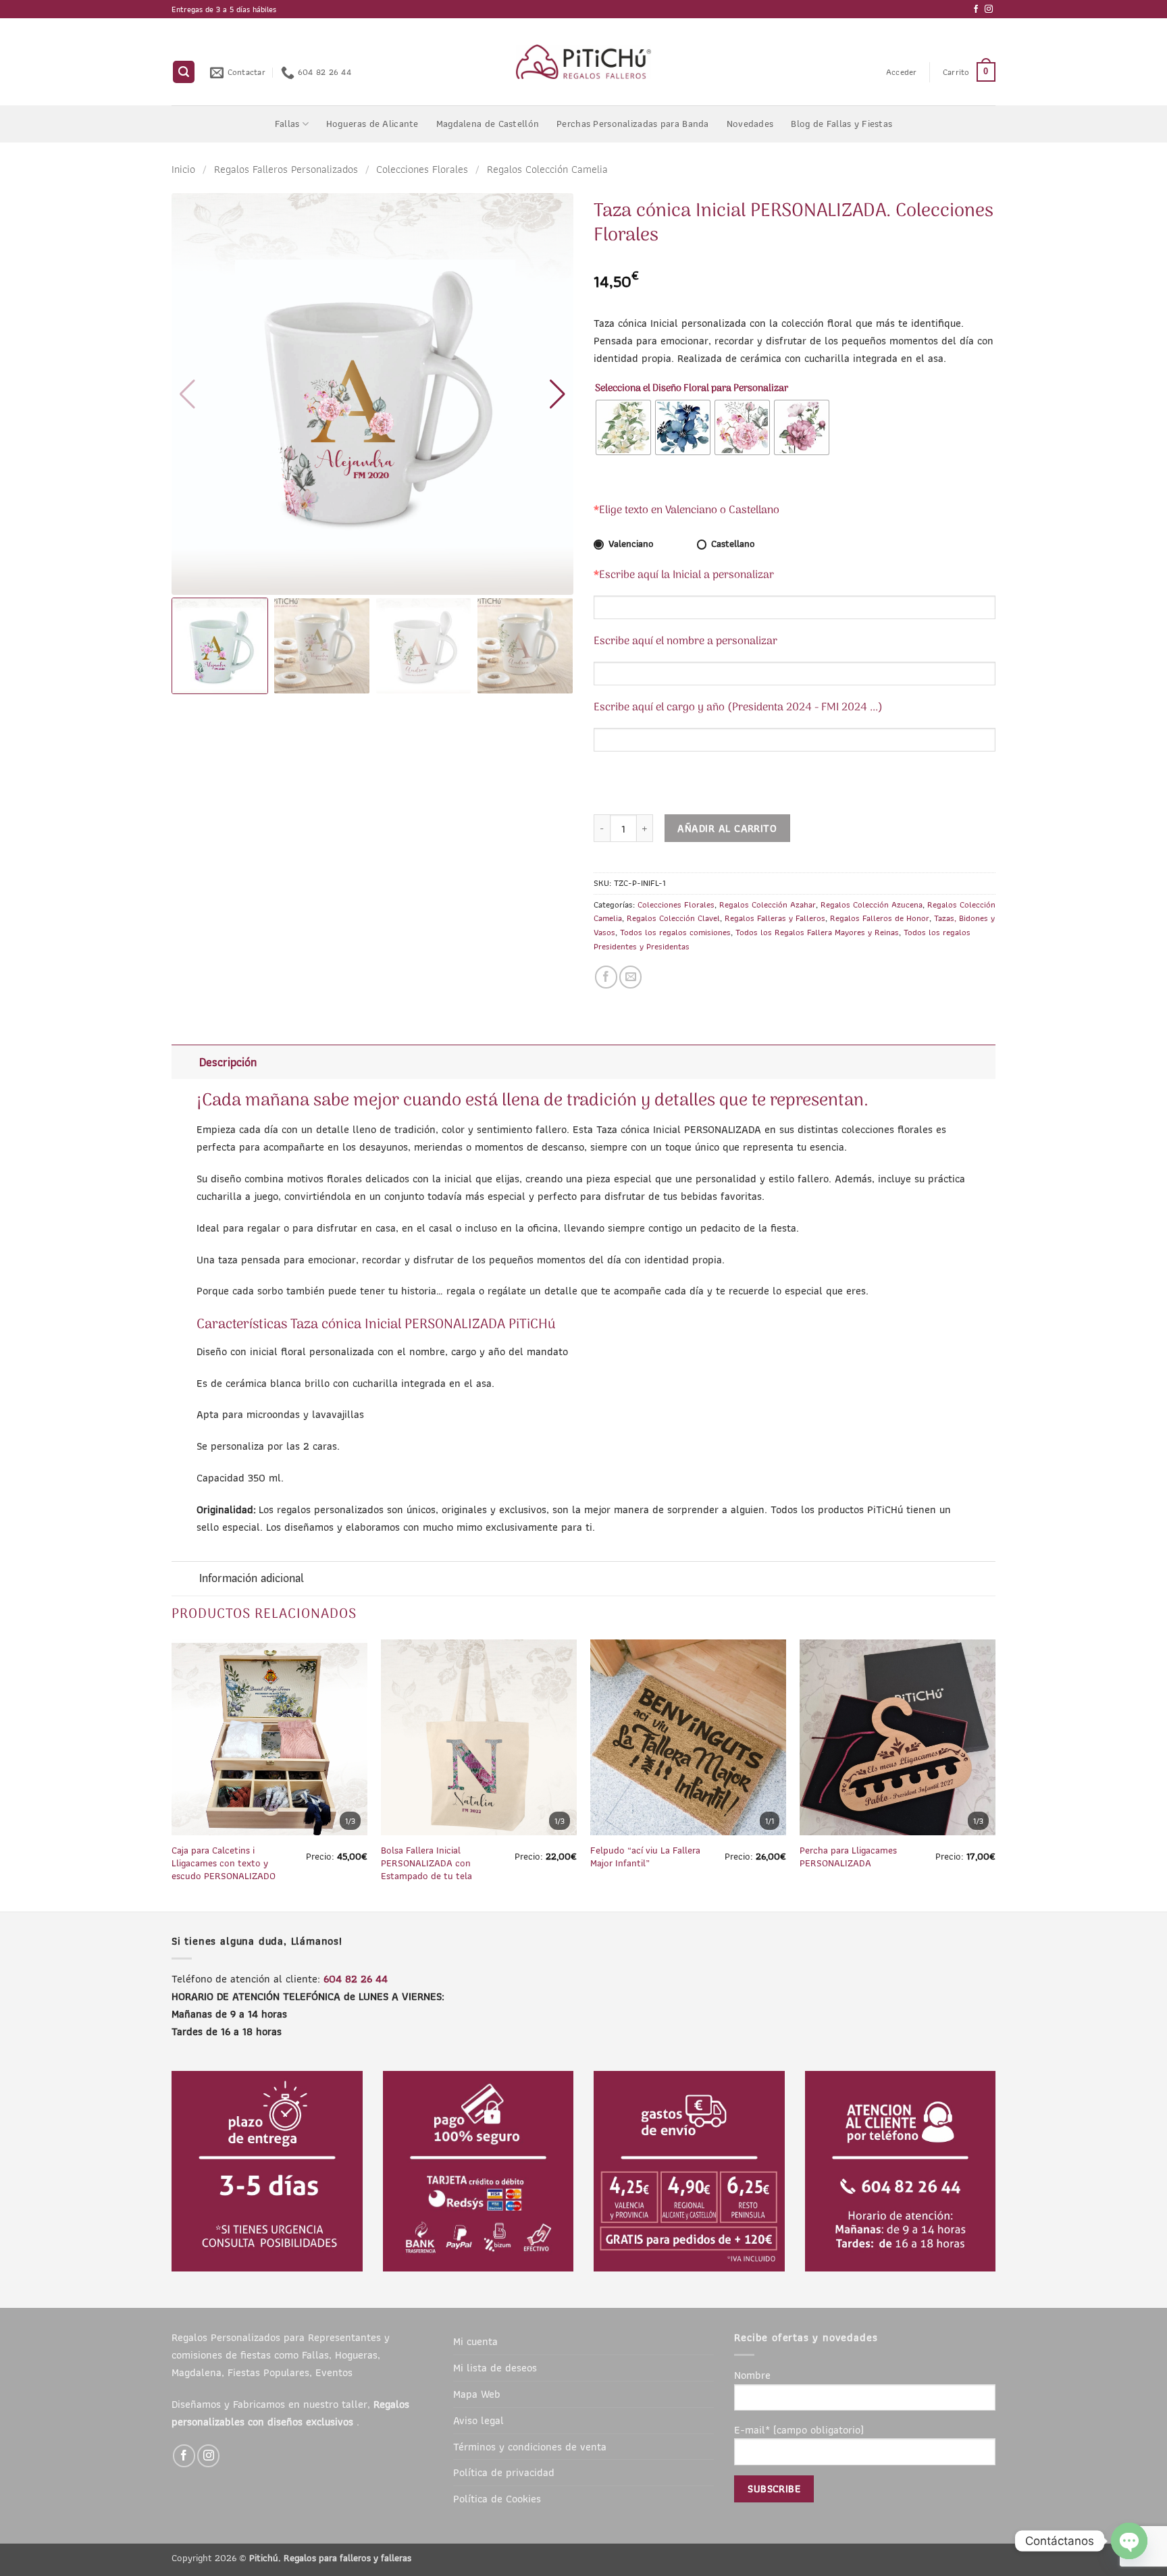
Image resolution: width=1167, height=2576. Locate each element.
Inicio (183, 169)
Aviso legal (478, 2420)
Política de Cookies (497, 2498)
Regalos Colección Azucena (872, 904)
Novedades (750, 124)
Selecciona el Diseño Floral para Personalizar (692, 389)
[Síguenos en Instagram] (989, 9)
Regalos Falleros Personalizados (286, 169)
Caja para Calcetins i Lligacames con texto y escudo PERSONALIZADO (224, 1863)
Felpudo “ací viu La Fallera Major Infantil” (645, 1857)
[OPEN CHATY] (1129, 2541)
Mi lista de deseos (495, 2367)
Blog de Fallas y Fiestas (841, 124)
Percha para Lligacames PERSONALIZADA (848, 1857)
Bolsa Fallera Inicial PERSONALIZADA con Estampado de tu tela (426, 1863)
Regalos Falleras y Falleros (775, 918)
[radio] (623, 427)
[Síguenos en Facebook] (976, 9)
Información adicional (252, 1578)
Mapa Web (477, 2394)
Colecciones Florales (422, 169)
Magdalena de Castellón (488, 124)
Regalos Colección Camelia (547, 169)
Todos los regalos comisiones (675, 932)
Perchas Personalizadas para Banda (633, 124)
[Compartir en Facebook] (606, 977)
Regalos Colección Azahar (768, 904)
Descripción (228, 1062)
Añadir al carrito (727, 828)
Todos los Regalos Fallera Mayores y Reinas (817, 932)
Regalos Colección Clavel (673, 918)
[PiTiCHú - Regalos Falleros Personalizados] (584, 62)
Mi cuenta (475, 2341)
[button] (184, 72)
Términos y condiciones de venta (530, 2446)
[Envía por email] (630, 977)
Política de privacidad (504, 2472)
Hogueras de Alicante (372, 124)
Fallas (287, 124)
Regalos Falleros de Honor (880, 918)
